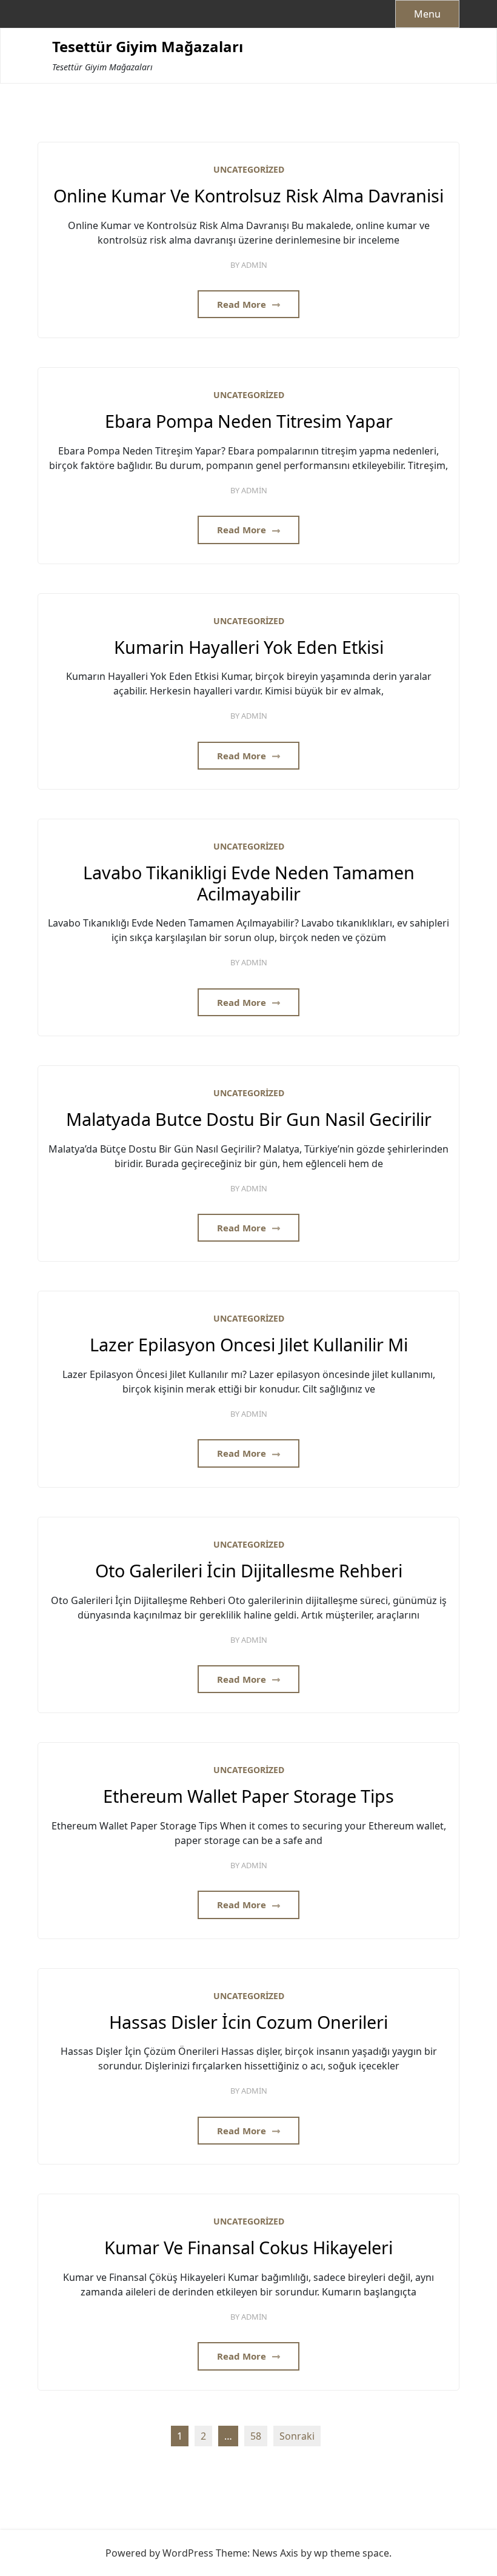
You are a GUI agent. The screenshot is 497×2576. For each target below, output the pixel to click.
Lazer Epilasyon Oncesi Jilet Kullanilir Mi (249, 1345)
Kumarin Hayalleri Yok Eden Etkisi (249, 647)
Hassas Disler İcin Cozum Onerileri (248, 2022)
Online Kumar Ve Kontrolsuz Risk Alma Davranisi (248, 196)
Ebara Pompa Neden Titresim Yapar (249, 421)
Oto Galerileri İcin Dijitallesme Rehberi (249, 1571)
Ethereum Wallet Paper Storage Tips (248, 1796)
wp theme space (352, 2553)
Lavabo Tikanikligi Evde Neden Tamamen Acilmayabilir (249, 883)
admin (254, 265)
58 (256, 2436)
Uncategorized (249, 169)
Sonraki (297, 2436)
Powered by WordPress (159, 2553)
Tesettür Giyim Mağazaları (148, 47)
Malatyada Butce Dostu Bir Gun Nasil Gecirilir (249, 1120)
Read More (243, 304)
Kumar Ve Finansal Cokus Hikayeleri (248, 2248)
